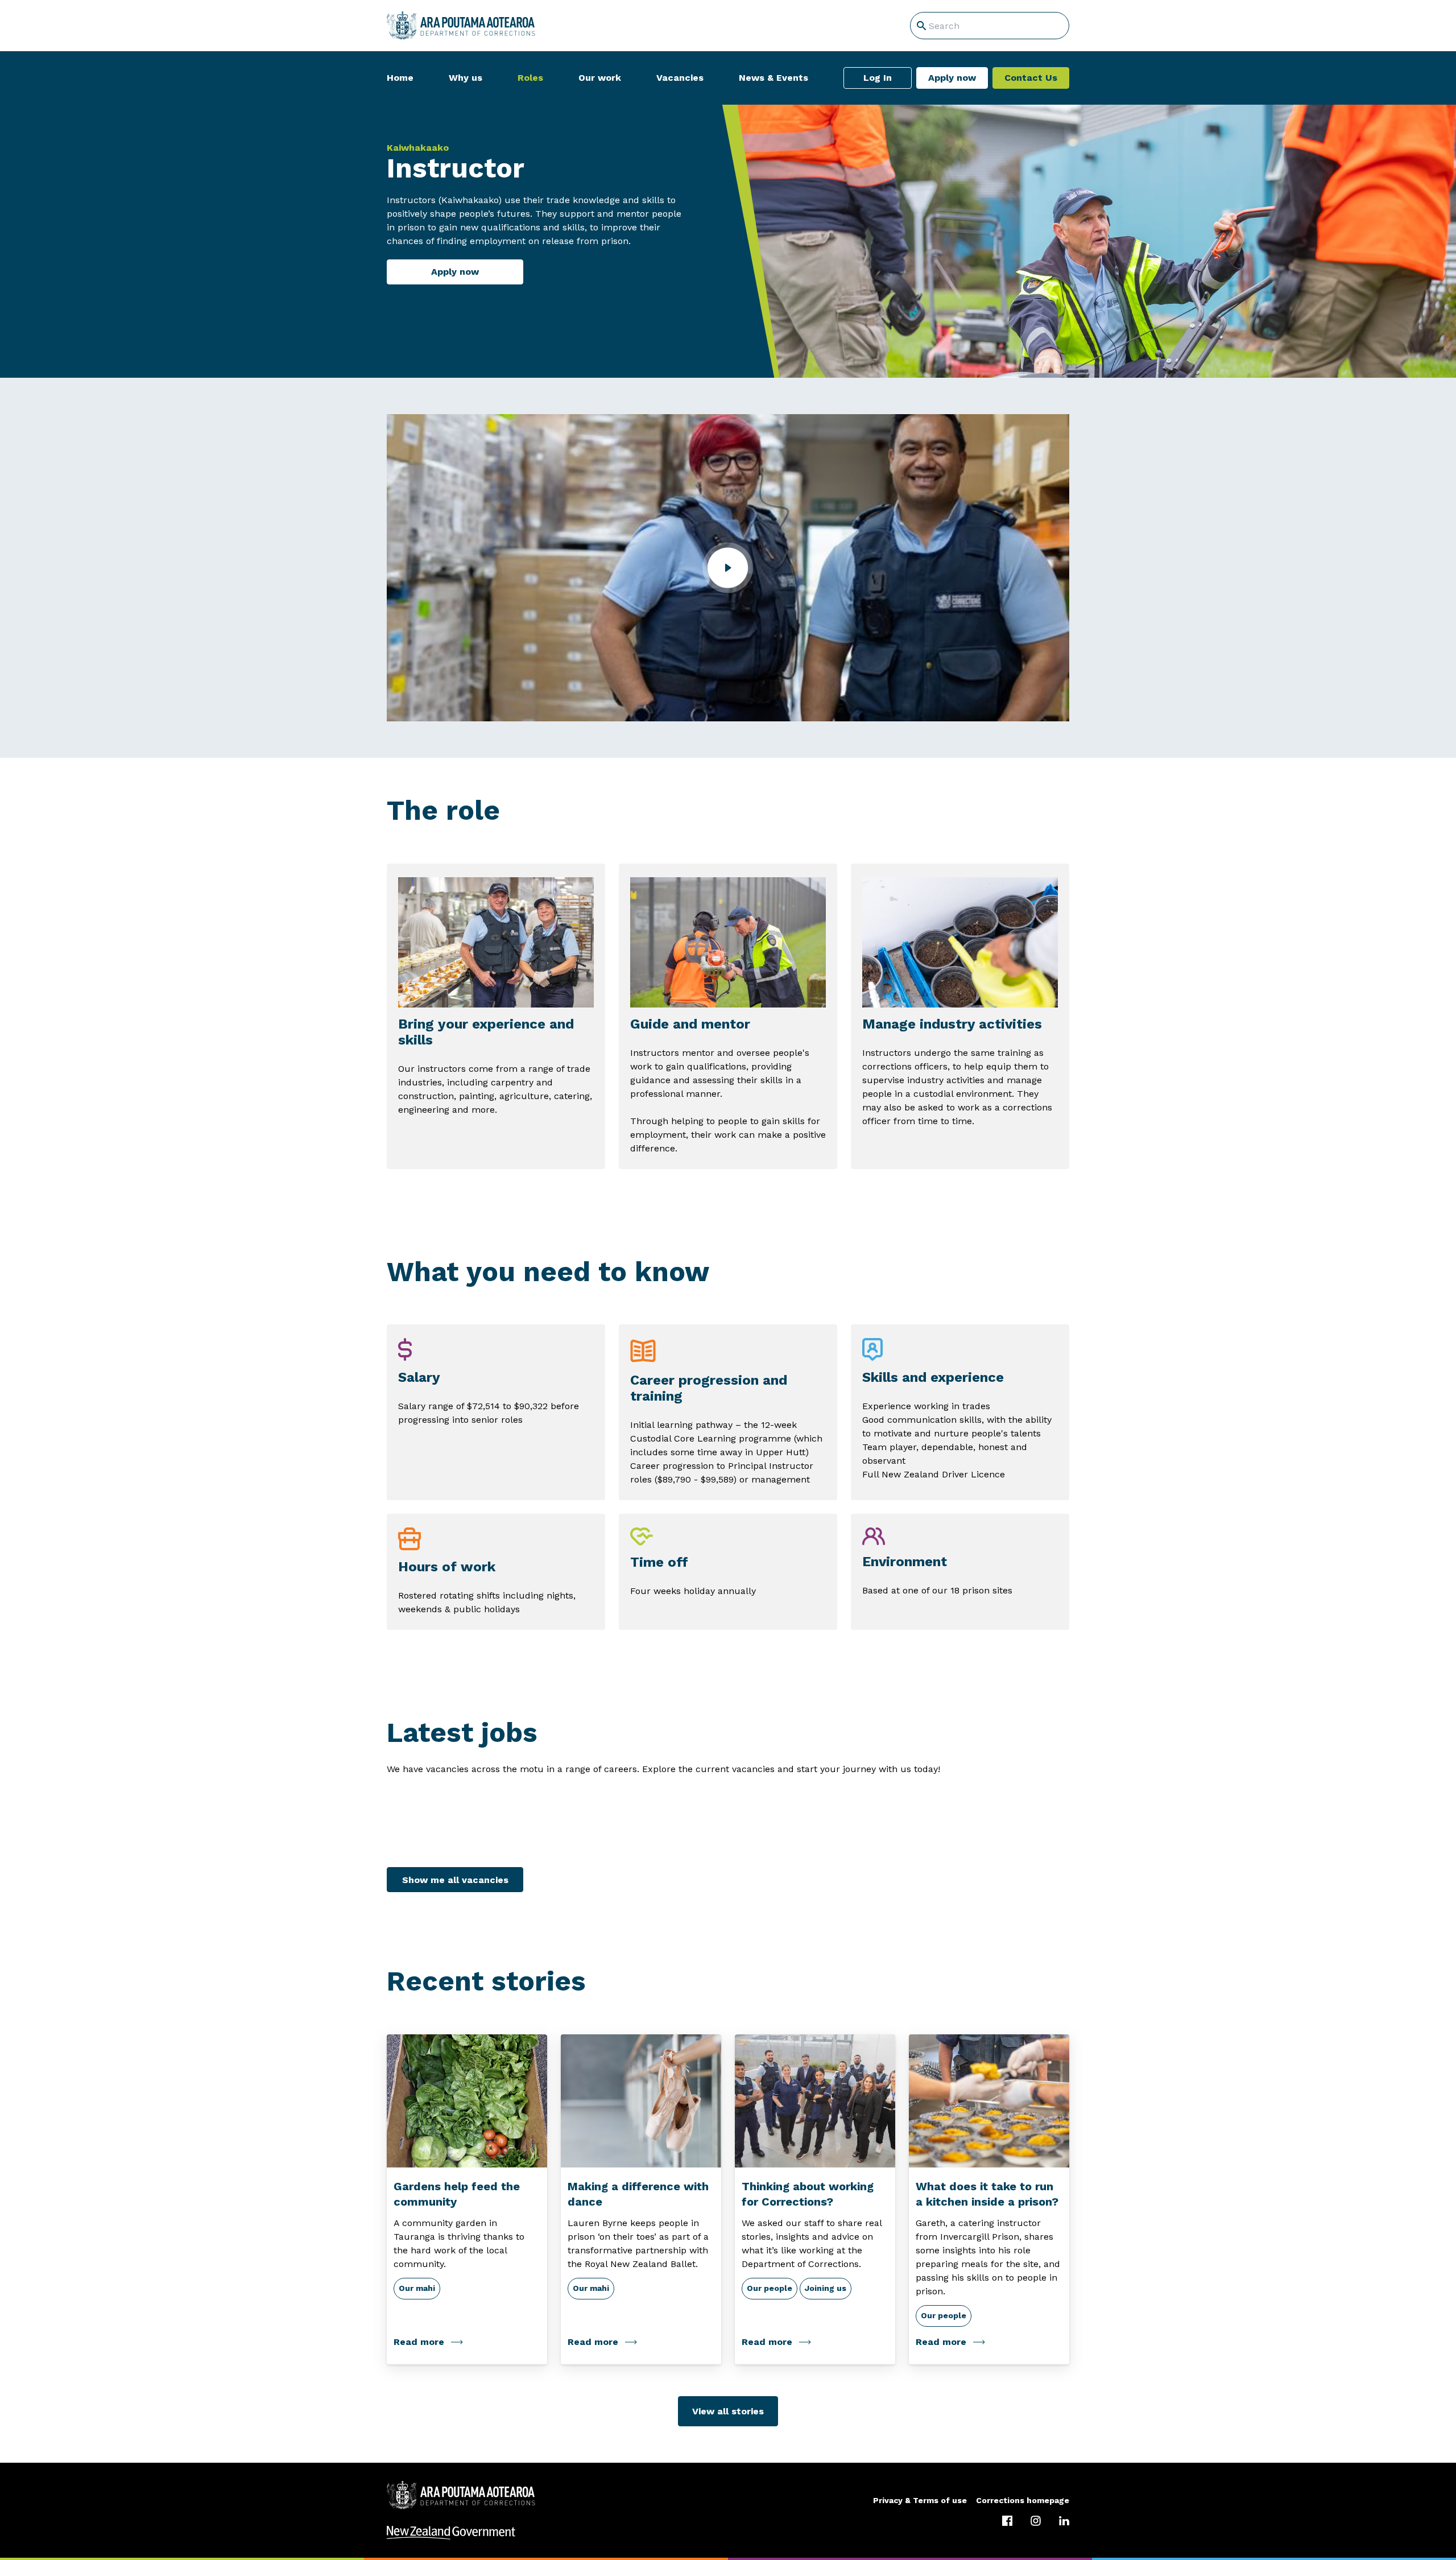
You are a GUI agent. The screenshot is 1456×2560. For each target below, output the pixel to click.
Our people (770, 2288)
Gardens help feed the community (457, 2194)
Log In (878, 78)
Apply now (952, 78)
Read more (419, 2342)
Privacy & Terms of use (920, 2500)
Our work (600, 78)
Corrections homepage (1023, 2500)
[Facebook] (1007, 2521)
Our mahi (417, 2288)
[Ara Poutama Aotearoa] (461, 26)
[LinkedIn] (1064, 2521)
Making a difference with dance (638, 2194)
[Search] (921, 26)
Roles (530, 78)
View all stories (728, 2411)
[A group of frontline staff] (815, 2101)
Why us (466, 78)
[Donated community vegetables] (467, 2101)
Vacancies (680, 78)
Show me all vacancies (455, 1880)
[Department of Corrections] (461, 2495)
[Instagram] (1036, 2521)
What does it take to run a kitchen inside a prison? (987, 2194)
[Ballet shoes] (641, 2101)
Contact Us (1031, 78)
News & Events (773, 78)
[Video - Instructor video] (728, 568)
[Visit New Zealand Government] (728, 2533)
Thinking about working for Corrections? (808, 2194)
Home (400, 78)
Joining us (826, 2288)
